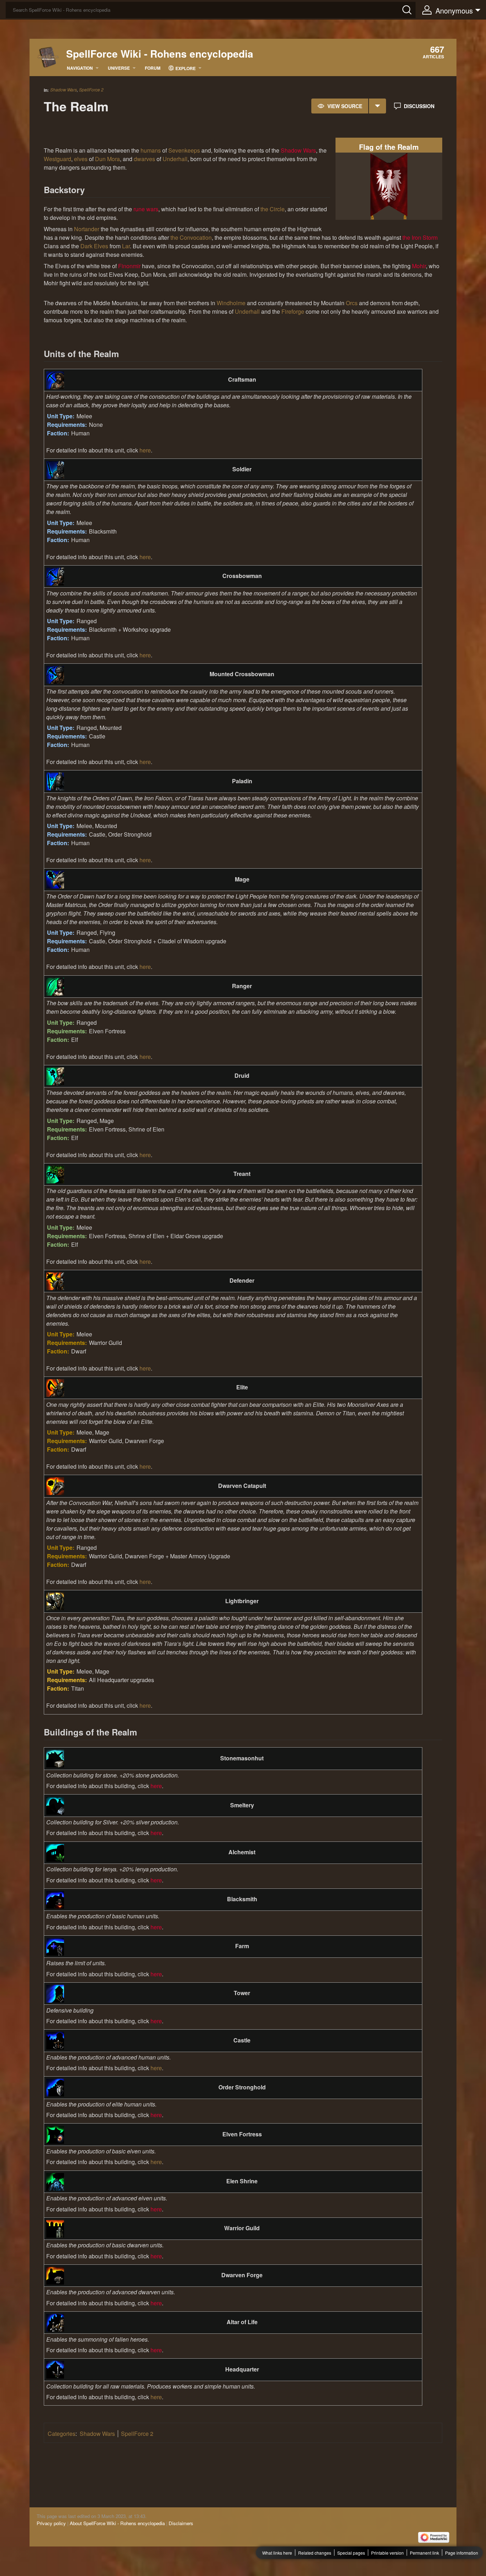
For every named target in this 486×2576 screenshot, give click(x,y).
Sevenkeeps (184, 150)
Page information (462, 2553)
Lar (126, 246)
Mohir (419, 266)
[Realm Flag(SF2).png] (389, 185)
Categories (62, 2434)
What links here (277, 2553)
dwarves (144, 159)
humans (151, 150)
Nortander (87, 229)
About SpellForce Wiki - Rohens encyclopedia (117, 2523)
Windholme (231, 303)
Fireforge (293, 311)
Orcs (352, 303)
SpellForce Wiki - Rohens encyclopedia (160, 54)
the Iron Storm (420, 237)
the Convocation (191, 237)
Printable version (387, 2553)
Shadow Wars (64, 89)
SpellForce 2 (91, 90)
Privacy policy (51, 2523)
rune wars (146, 209)
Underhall (175, 159)
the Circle (273, 209)
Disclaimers (181, 2523)
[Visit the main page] (48, 57)
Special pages (351, 2553)
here (145, 450)
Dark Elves (94, 246)
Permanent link (424, 2553)
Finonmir (129, 266)
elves (81, 159)
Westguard (57, 159)
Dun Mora (107, 159)
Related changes (315, 2553)
